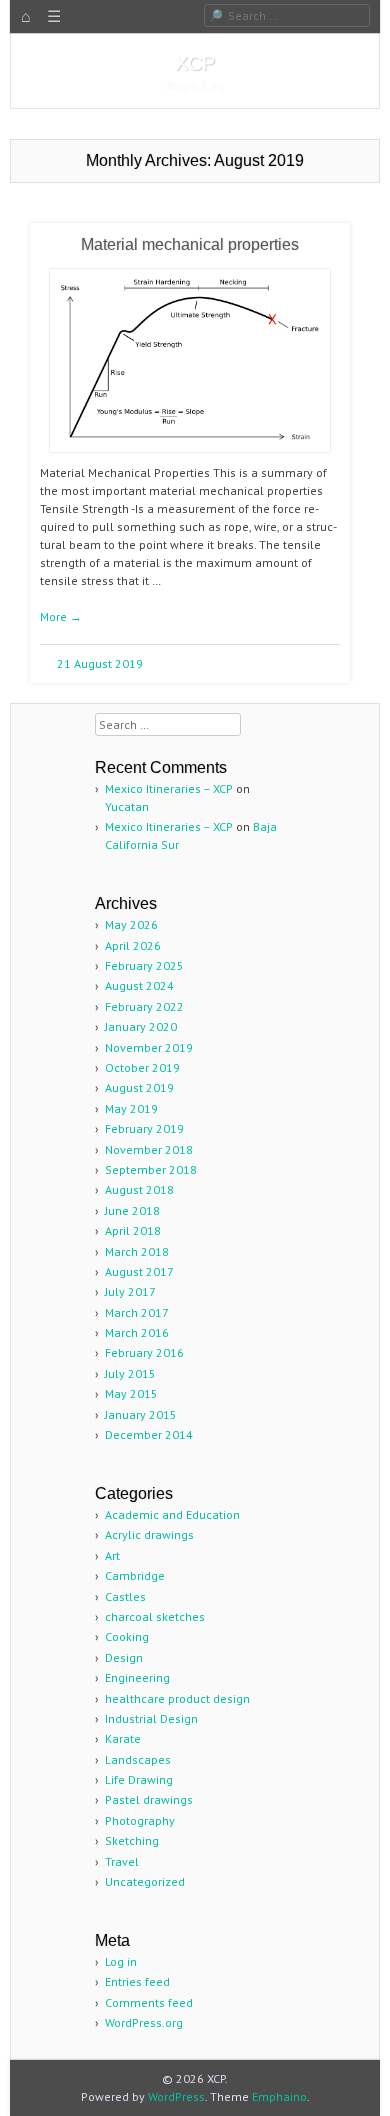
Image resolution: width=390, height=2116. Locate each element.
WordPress (176, 2096)
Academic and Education (172, 1514)
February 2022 (144, 1006)
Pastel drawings (149, 1799)
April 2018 (133, 1230)
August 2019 (139, 1087)
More (61, 616)
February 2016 (144, 1352)
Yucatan (127, 806)
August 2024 (139, 985)
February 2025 (144, 965)
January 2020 (141, 1026)
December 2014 (149, 1434)
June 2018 (132, 1210)
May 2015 (131, 1393)
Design (124, 1657)
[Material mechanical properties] (190, 459)
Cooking (127, 1636)
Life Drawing (139, 1779)
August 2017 (139, 1271)
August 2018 (139, 1189)
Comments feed (149, 2002)
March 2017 (137, 1312)
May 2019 (131, 1108)
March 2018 (137, 1251)
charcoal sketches (155, 1616)
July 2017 (130, 1291)
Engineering (137, 1677)
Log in (121, 1961)
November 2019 (149, 1047)
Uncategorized (145, 1881)
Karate (123, 1738)
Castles (125, 1596)
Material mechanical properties (190, 244)
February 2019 (144, 1128)
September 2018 (151, 1169)
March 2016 (137, 1332)
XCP (195, 63)
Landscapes (138, 1759)
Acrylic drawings (149, 1534)
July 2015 (130, 1373)
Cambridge (135, 1575)
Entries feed (137, 1981)
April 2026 (133, 945)
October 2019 (142, 1067)
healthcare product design (177, 1698)
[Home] (26, 17)
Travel (122, 1861)
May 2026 (131, 924)
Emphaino (279, 2096)
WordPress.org (144, 2022)
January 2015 (141, 1414)
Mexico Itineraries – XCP (169, 788)
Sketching (132, 1840)
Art (112, 1555)
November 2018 (149, 1149)
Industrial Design (151, 1718)
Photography (140, 1820)
